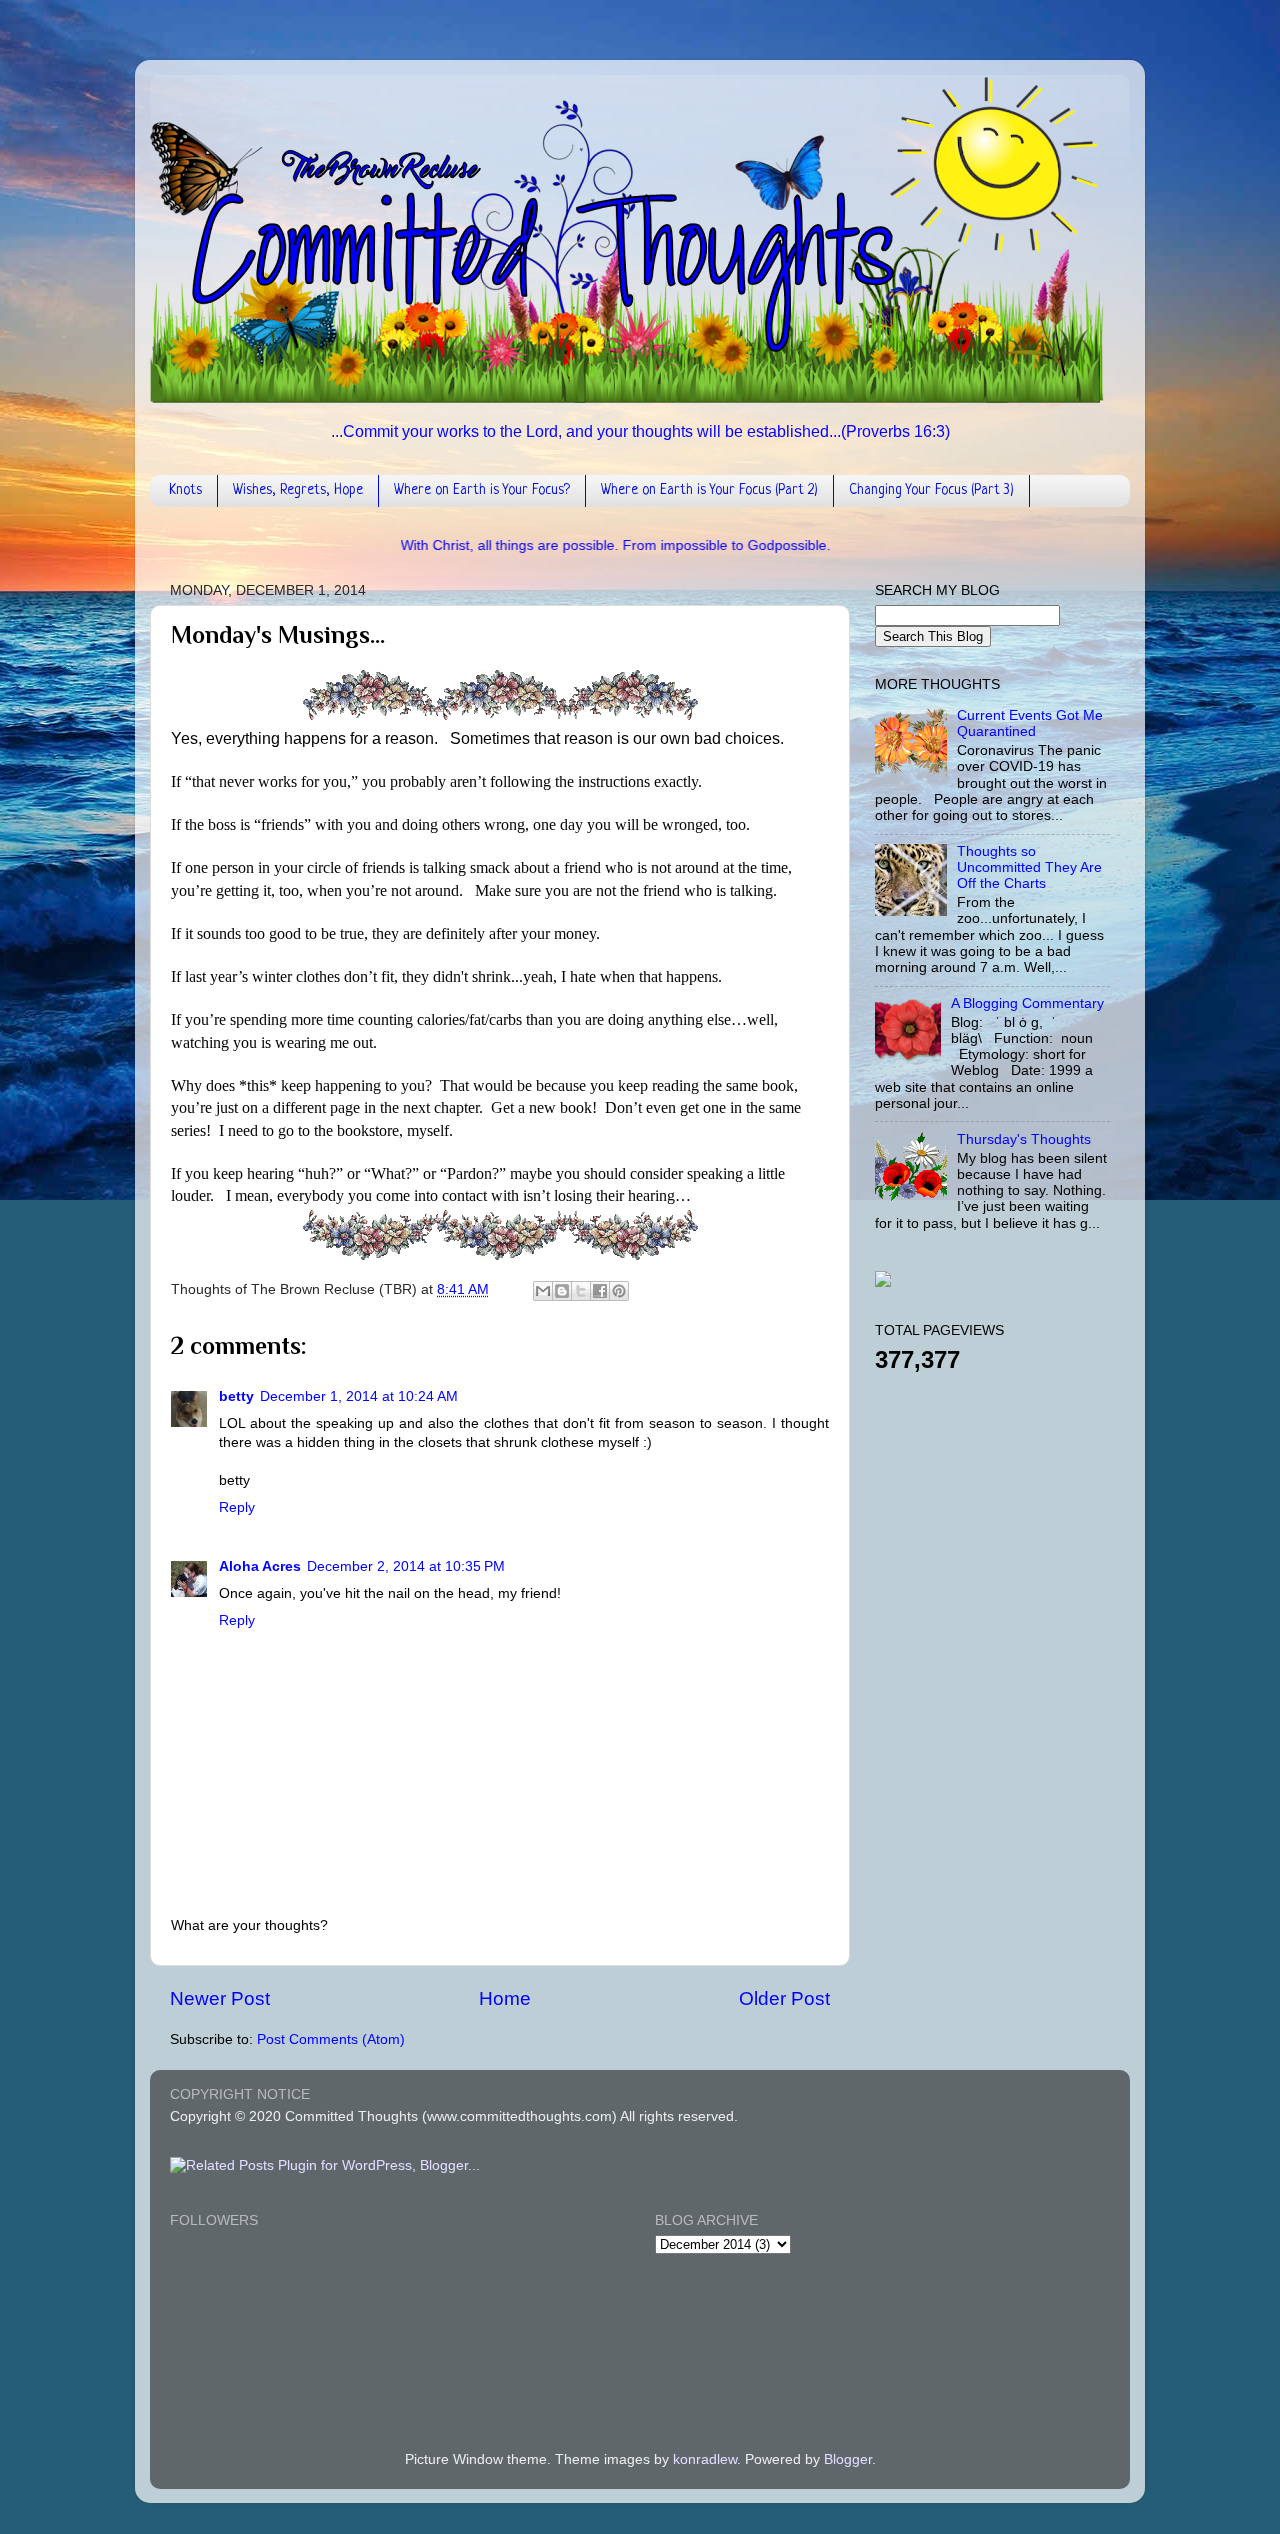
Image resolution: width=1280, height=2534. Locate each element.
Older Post (784, 1998)
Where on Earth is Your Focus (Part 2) (709, 490)
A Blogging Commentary (1027, 1003)
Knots (185, 490)
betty (236, 1396)
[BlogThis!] (562, 1291)
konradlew (705, 2459)
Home (505, 1998)
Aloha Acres (260, 1566)
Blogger (848, 2459)
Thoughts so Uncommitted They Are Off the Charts (1029, 867)
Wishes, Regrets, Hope (298, 490)
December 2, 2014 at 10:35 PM (406, 1566)
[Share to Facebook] (600, 1291)
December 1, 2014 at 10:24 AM (359, 1396)
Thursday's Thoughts (1024, 1139)
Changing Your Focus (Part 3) (931, 490)
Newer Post (220, 1998)
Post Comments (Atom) (331, 2039)
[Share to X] (581, 1291)
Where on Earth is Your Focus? (482, 490)
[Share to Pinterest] (619, 1291)
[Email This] (543, 1291)
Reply (237, 1507)
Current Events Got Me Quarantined (1030, 723)
